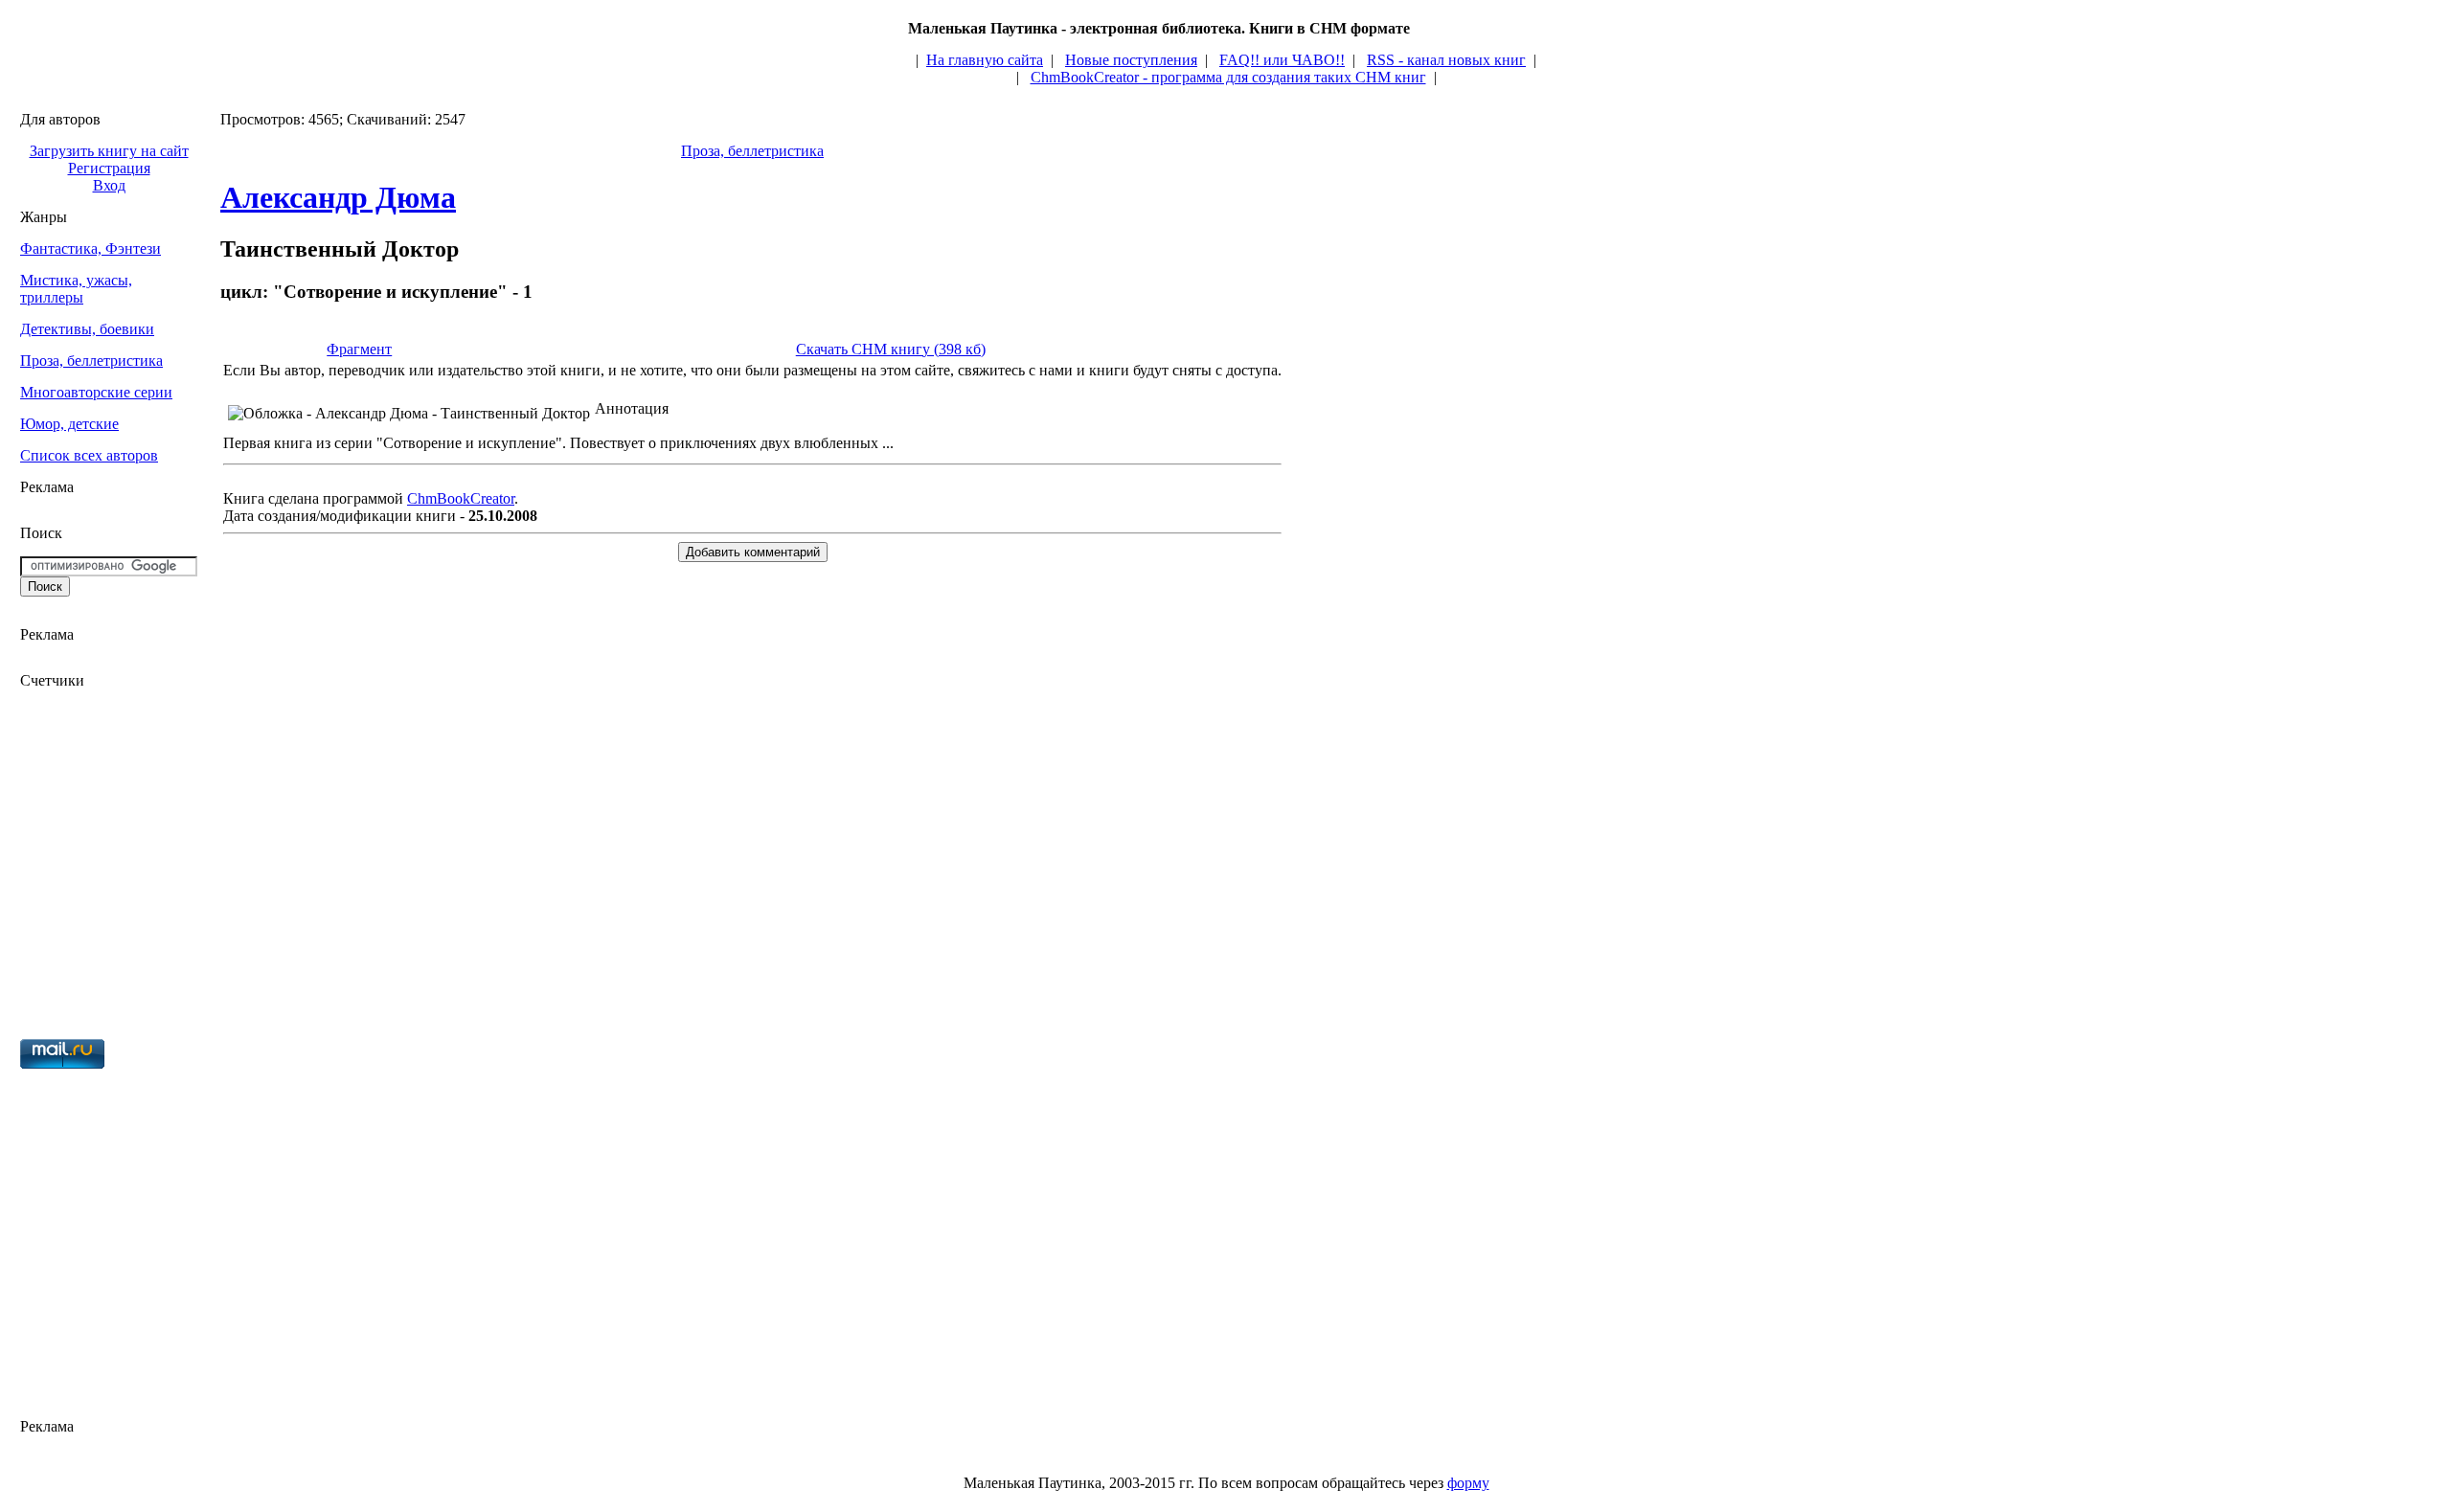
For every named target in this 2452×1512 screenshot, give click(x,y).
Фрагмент (359, 349)
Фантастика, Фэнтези (91, 248)
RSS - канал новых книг (1446, 60)
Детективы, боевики (87, 329)
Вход (109, 185)
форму (1468, 1483)
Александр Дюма (338, 197)
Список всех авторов (89, 455)
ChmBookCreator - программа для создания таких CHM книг (1228, 77)
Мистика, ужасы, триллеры (76, 289)
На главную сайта (985, 60)
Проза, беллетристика (91, 361)
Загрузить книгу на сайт (109, 151)
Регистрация (109, 168)
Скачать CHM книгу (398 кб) (891, 349)
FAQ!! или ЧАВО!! (1282, 60)
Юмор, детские (69, 424)
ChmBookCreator (461, 498)
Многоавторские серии (96, 392)
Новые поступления (1131, 60)
